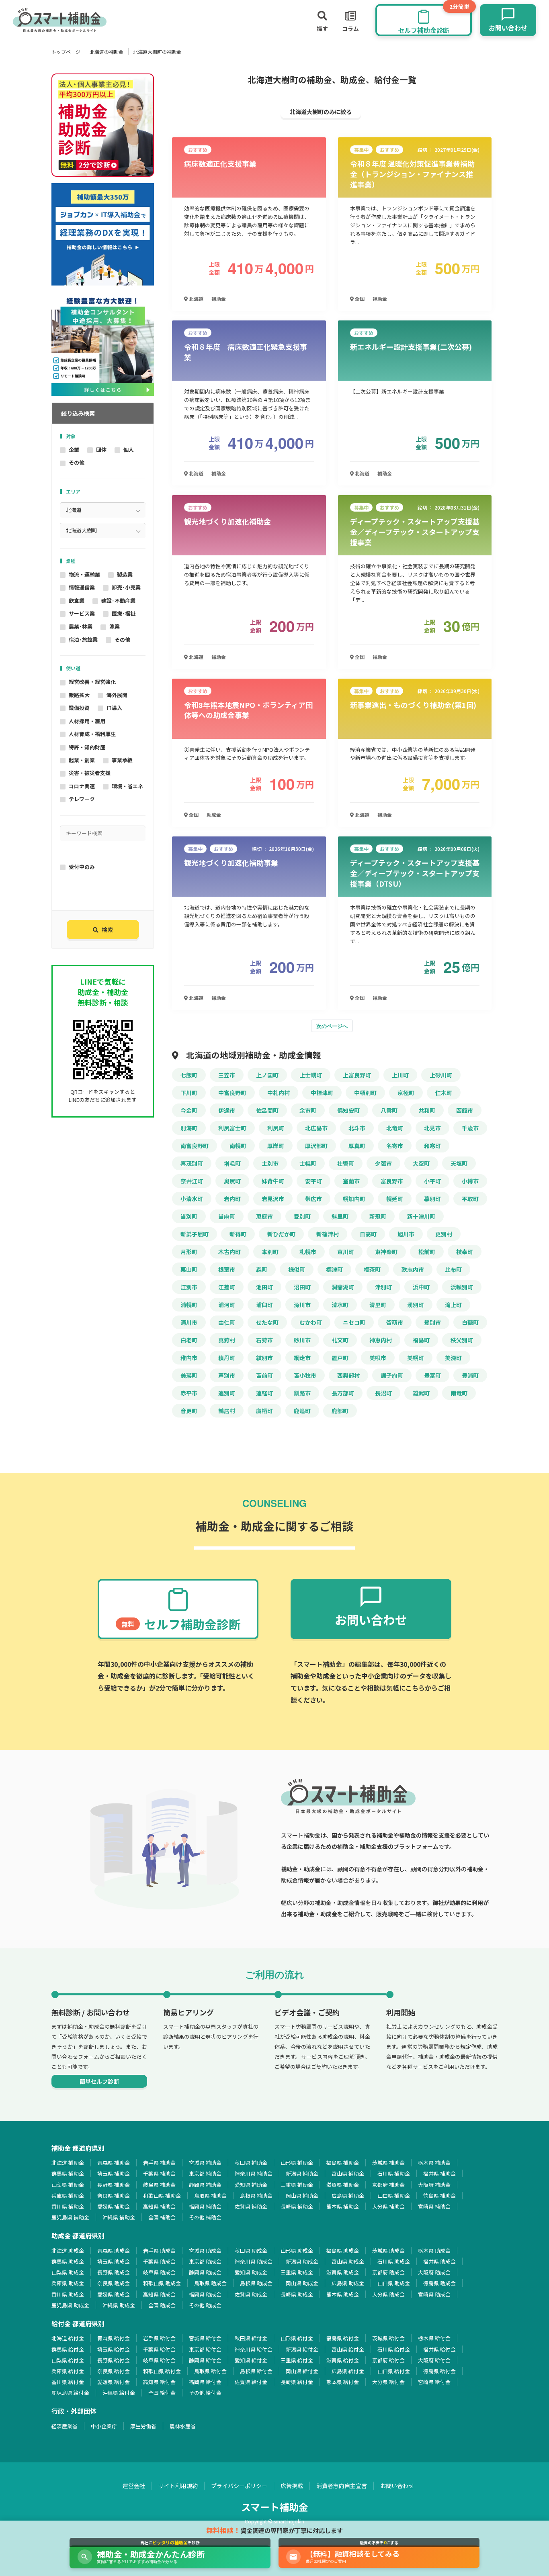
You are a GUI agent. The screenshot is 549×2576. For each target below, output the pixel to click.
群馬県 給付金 (68, 2349)
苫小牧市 (305, 1375)
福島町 (421, 1340)
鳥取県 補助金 (210, 2196)
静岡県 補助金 (205, 2185)
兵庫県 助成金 (68, 2283)
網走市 (302, 1358)
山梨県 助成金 (68, 2272)
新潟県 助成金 (302, 2261)
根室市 (227, 1269)
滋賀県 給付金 (343, 2360)
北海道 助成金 (68, 2251)
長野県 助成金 (114, 2272)
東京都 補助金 (205, 2173)
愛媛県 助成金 (114, 2294)
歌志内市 (413, 1269)
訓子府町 (392, 1375)
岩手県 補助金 (159, 2163)
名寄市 (395, 1146)
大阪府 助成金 (434, 2272)
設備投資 (79, 708)
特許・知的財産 (87, 747)
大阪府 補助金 (434, 2185)
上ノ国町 (267, 1075)
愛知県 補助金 (251, 2185)
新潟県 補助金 (302, 2173)
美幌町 (416, 1358)
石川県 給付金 (394, 2349)
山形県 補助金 (297, 2163)
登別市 (432, 1322)
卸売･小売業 (126, 587)
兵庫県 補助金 (68, 2196)
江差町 (227, 1287)
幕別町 (432, 1199)
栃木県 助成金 (434, 2251)
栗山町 (189, 1269)
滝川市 (189, 1322)
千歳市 (470, 1128)
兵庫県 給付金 (68, 2371)
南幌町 (238, 1146)
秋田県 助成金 (251, 2251)
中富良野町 (232, 1093)
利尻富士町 (232, 1128)
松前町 (427, 1252)
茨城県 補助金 (388, 2163)
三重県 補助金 (297, 2185)
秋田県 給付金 (251, 2338)
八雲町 (389, 1110)
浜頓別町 (462, 1287)
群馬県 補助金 (68, 2173)
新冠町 (378, 1216)
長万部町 (343, 1393)
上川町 (400, 1075)
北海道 (196, 299)
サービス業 (82, 613)
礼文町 (340, 1340)
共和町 (427, 1110)
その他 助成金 (205, 2305)
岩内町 (232, 1199)
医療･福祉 (124, 613)
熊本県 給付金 (343, 2382)
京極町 (406, 1093)
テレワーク (82, 799)
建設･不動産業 (118, 601)
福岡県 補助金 (205, 2206)
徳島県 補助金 (439, 2196)
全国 (359, 299)
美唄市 (378, 1358)
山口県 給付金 (394, 2371)
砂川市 (302, 1340)
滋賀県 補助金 (343, 2185)
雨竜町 (459, 1393)
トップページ (66, 52)
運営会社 (134, 2486)
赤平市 (189, 1393)
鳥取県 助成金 (210, 2283)
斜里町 (340, 1216)
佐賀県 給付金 (251, 2382)
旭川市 (406, 1234)
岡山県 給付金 (302, 2371)
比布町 (453, 1269)
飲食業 (77, 601)
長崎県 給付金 (297, 2382)
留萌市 (395, 1322)
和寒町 (432, 1146)
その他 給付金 (205, 2393)
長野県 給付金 (114, 2360)
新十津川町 (421, 1216)
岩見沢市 (273, 1199)
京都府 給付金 (388, 2360)
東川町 (346, 1252)
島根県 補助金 (256, 2196)
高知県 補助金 (159, 2206)
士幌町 (308, 1163)
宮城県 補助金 (205, 2163)
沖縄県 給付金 (119, 2393)
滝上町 (453, 1305)
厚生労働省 (143, 2426)
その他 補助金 (205, 2217)
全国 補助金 (162, 2217)
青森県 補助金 (114, 2163)
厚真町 (357, 1146)
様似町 (297, 1269)
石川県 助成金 (394, 2261)
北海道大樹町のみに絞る (321, 112)
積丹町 (227, 1358)
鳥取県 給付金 (210, 2371)
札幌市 (308, 1252)
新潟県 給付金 (302, 2349)
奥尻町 (232, 1181)
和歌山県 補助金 (162, 2196)
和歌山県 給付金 (162, 2371)
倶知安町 (348, 1110)
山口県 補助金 (394, 2196)
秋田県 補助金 (251, 2163)
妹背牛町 (273, 1181)
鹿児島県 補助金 (70, 2217)
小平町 (432, 1181)
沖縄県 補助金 (119, 2217)
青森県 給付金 (114, 2338)
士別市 (270, 1163)
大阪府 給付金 (434, 2360)
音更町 (189, 1411)
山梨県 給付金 (68, 2360)
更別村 (444, 1234)
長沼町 (383, 1393)
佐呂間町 (267, 1110)
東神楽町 (386, 1252)
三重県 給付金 (297, 2360)
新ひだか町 (281, 1234)
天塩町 (459, 1163)
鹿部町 (340, 1411)
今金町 (189, 1110)
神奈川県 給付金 (254, 2349)
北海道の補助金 (107, 52)
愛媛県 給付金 (114, 2382)
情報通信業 (82, 587)
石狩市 (264, 1340)
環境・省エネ (127, 786)
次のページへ (332, 1026)
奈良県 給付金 (114, 2371)
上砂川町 (441, 1075)
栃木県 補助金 (434, 2163)
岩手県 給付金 (159, 2338)
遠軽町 (264, 1393)
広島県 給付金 (348, 2371)
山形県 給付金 (297, 2338)
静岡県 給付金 (205, 2360)
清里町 (378, 1305)
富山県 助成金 (348, 2261)
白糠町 (470, 1322)
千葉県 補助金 (159, 2173)
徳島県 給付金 (439, 2371)
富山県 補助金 (348, 2173)
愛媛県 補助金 (114, 2206)
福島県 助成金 (343, 2251)
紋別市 (264, 1358)
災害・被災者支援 (90, 773)
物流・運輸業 (84, 574)
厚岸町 (276, 1146)
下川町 (189, 1093)
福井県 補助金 (439, 2173)
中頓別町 (365, 1093)
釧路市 (302, 1393)
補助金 (219, 299)
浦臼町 (264, 1305)
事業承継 (122, 760)
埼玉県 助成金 (114, 2261)
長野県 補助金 (114, 2185)
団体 (101, 450)
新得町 (238, 1234)
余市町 (308, 1110)
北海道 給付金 (68, 2338)
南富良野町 (195, 1146)
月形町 (189, 1252)
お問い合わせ (397, 2486)
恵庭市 (264, 1216)
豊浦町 (470, 1375)
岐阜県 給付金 (159, 2360)
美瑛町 (189, 1375)
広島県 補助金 (348, 2196)
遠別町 (227, 1393)
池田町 (264, 1287)
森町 (262, 1269)
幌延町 (395, 1199)
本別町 (270, 1252)
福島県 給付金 (343, 2338)
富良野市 (392, 1181)
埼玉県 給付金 (114, 2349)
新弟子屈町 (195, 1234)
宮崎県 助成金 (434, 2294)
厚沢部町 (316, 1146)
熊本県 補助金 (343, 2206)
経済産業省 (65, 2426)
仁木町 (444, 1093)
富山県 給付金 (348, 2349)
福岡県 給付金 (205, 2382)
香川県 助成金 (68, 2294)
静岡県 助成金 (205, 2272)
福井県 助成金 (439, 2261)
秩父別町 (462, 1340)
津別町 (383, 1287)
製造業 (125, 574)
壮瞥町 (346, 1163)
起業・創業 (82, 760)
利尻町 (276, 1128)
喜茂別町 (192, 1163)
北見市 (432, 1128)
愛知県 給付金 (251, 2360)
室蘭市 (351, 1181)
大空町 (421, 1163)
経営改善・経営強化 (92, 682)
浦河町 (227, 1305)
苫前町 (264, 1375)
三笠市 (227, 1075)
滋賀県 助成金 (343, 2272)
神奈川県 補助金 (254, 2173)
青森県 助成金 (114, 2251)
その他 (77, 462)
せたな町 (267, 1322)
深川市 (302, 1305)
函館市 (465, 1110)
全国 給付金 (162, 2393)
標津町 (334, 1269)
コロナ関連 (82, 786)
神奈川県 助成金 (254, 2261)
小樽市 (470, 1181)
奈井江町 (192, 1181)
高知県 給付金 (159, 2382)
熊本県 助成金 (343, 2294)
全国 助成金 (162, 2305)
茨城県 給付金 (388, 2338)
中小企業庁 (104, 2426)
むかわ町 (311, 1322)
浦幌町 (189, 1305)
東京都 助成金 (205, 2261)
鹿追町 (302, 1411)
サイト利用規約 (178, 2486)
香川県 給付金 (68, 2382)
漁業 (115, 626)
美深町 (453, 1358)
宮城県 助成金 (205, 2251)
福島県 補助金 (343, 2163)
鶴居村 (227, 1411)
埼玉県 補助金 (114, 2173)
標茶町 (372, 1269)
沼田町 (302, 1287)
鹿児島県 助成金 (70, 2305)
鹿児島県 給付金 (70, 2393)
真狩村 (227, 1340)
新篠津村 (328, 1234)
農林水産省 (183, 2426)
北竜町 (395, 1128)
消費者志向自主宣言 (342, 2486)
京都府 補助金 (388, 2185)
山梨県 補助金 (68, 2185)
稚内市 (189, 1358)
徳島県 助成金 (439, 2283)
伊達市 (227, 1110)
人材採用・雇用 (87, 721)
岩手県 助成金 (159, 2251)
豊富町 (432, 1375)
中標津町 (322, 1093)
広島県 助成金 (348, 2283)
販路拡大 (79, 695)
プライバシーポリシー (239, 2486)
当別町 (189, 1216)
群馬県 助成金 (68, 2261)
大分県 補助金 (388, 2206)
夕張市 (383, 1163)
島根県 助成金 (256, 2283)
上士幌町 (311, 1075)
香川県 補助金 (68, 2206)
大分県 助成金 (388, 2294)
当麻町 (227, 1216)
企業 (74, 450)
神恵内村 (381, 1340)
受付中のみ (82, 867)
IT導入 (114, 708)
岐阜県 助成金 (159, 2272)
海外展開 (117, 695)
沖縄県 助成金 (119, 2305)
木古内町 (229, 1252)
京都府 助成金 (388, 2272)
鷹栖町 (264, 1411)
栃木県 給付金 (434, 2338)
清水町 (340, 1305)
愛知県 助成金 (251, 2272)
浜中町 (421, 1287)
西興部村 (348, 1375)
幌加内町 (354, 1199)
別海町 (189, 1128)
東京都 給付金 (205, 2349)
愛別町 (302, 1216)
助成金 (214, 815)
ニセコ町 (354, 1322)
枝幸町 (465, 1252)
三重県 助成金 (297, 2272)
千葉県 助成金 (159, 2261)
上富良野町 (357, 1075)
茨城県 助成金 (388, 2251)
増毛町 (232, 1163)
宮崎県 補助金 (434, 2206)
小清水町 (192, 1199)
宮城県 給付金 (205, 2338)
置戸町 (340, 1358)
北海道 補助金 (68, 2163)
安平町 (313, 1181)
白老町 (189, 1340)
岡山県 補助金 (302, 2196)
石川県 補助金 (394, 2173)
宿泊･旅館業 (83, 639)
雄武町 (421, 1393)
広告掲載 (292, 2486)
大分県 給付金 (388, 2382)
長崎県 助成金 (297, 2294)
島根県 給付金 (256, 2371)
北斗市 (357, 1128)
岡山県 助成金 (302, 2283)
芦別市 (227, 1375)
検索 (107, 930)
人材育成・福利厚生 (92, 734)
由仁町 (227, 1322)
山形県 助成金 (297, 2251)
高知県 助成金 (159, 2294)
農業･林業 (81, 626)
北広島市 (316, 1128)
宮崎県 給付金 (434, 2382)
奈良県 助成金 (114, 2283)
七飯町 (189, 1075)
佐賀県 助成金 (251, 2294)
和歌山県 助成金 (162, 2283)
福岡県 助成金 (205, 2294)
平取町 (470, 1199)
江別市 (189, 1287)
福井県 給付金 (439, 2349)
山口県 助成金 (394, 2283)
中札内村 (279, 1093)
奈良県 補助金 (114, 2196)
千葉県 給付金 (159, 2349)
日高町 (368, 1234)
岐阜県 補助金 (159, 2185)
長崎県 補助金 (297, 2206)
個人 (129, 450)
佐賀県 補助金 (251, 2206)
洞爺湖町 (343, 1287)
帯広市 (313, 1199)
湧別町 (416, 1305)
